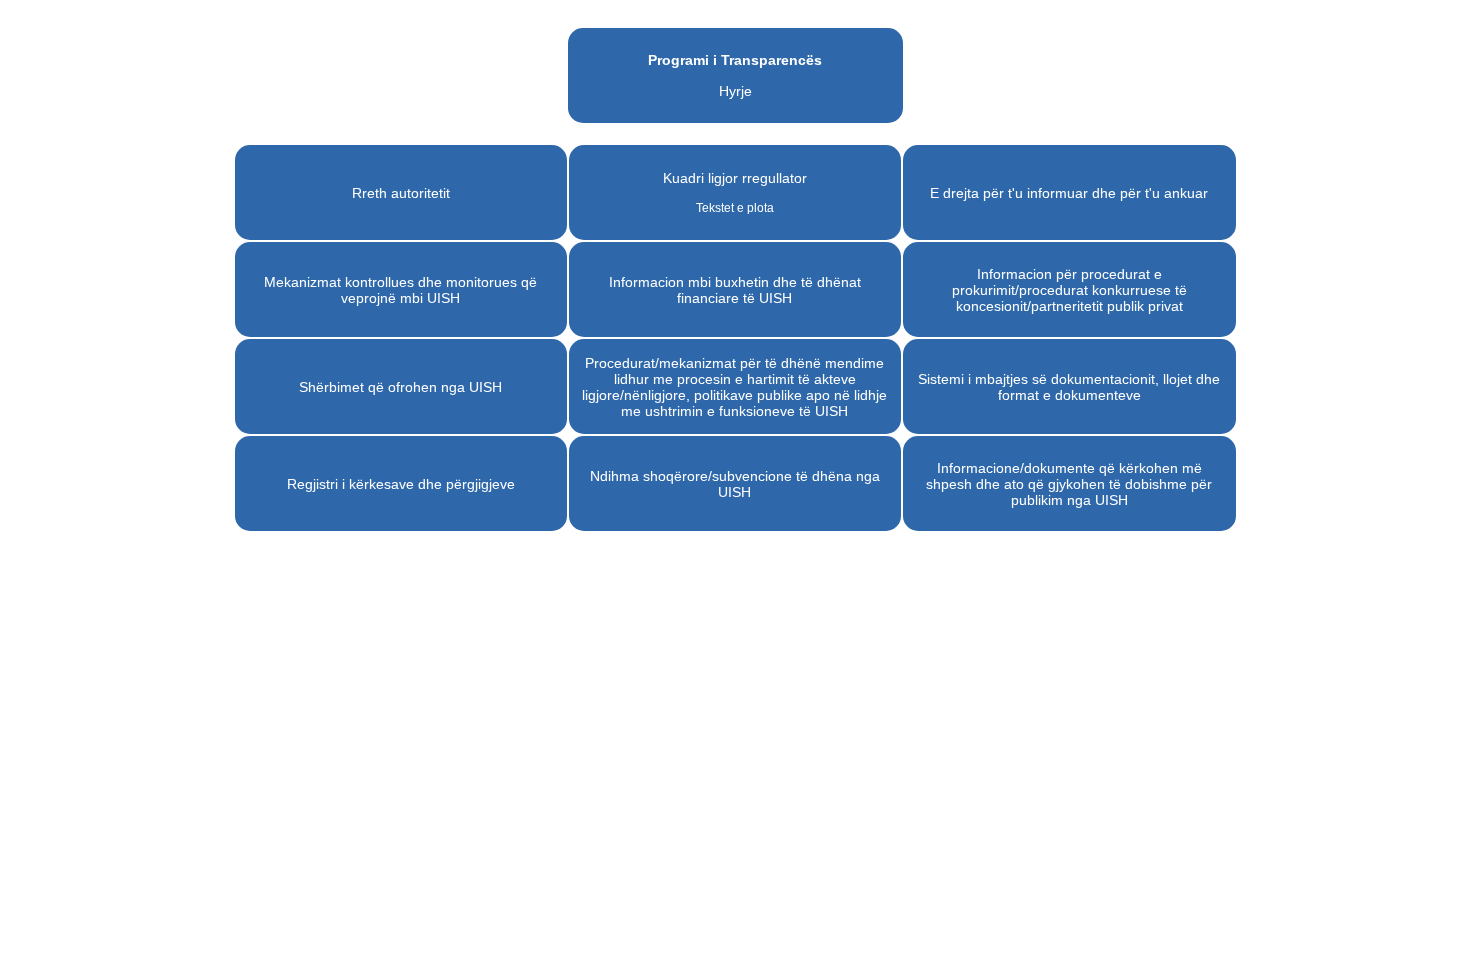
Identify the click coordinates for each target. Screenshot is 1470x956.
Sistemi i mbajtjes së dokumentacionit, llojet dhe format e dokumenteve (1069, 387)
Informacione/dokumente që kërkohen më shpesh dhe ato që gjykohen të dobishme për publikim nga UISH (1069, 484)
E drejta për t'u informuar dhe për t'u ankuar (1069, 193)
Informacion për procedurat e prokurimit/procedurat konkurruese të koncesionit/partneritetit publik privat (1069, 290)
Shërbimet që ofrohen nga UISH (400, 387)
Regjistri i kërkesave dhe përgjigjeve (401, 484)
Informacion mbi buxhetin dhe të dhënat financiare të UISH (735, 290)
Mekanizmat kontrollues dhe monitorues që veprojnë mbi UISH (400, 290)
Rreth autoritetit (401, 193)
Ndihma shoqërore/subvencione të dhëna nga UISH (735, 484)
